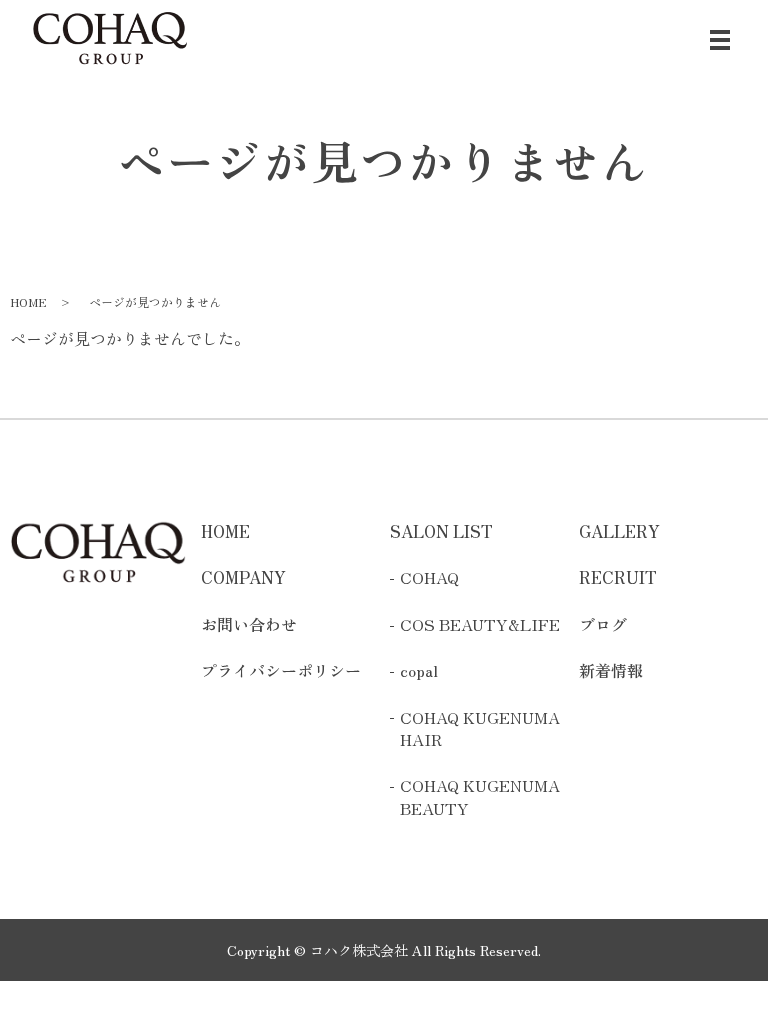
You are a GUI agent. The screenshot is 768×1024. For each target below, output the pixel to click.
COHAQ (429, 577)
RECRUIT (618, 577)
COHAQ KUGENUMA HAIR (480, 728)
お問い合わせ (249, 624)
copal (419, 670)
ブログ (603, 624)
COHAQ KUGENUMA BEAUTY (480, 796)
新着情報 (611, 670)
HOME (28, 301)
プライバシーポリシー (281, 670)
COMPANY (243, 577)
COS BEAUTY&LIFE (480, 624)
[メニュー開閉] (720, 40)
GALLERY (619, 531)
